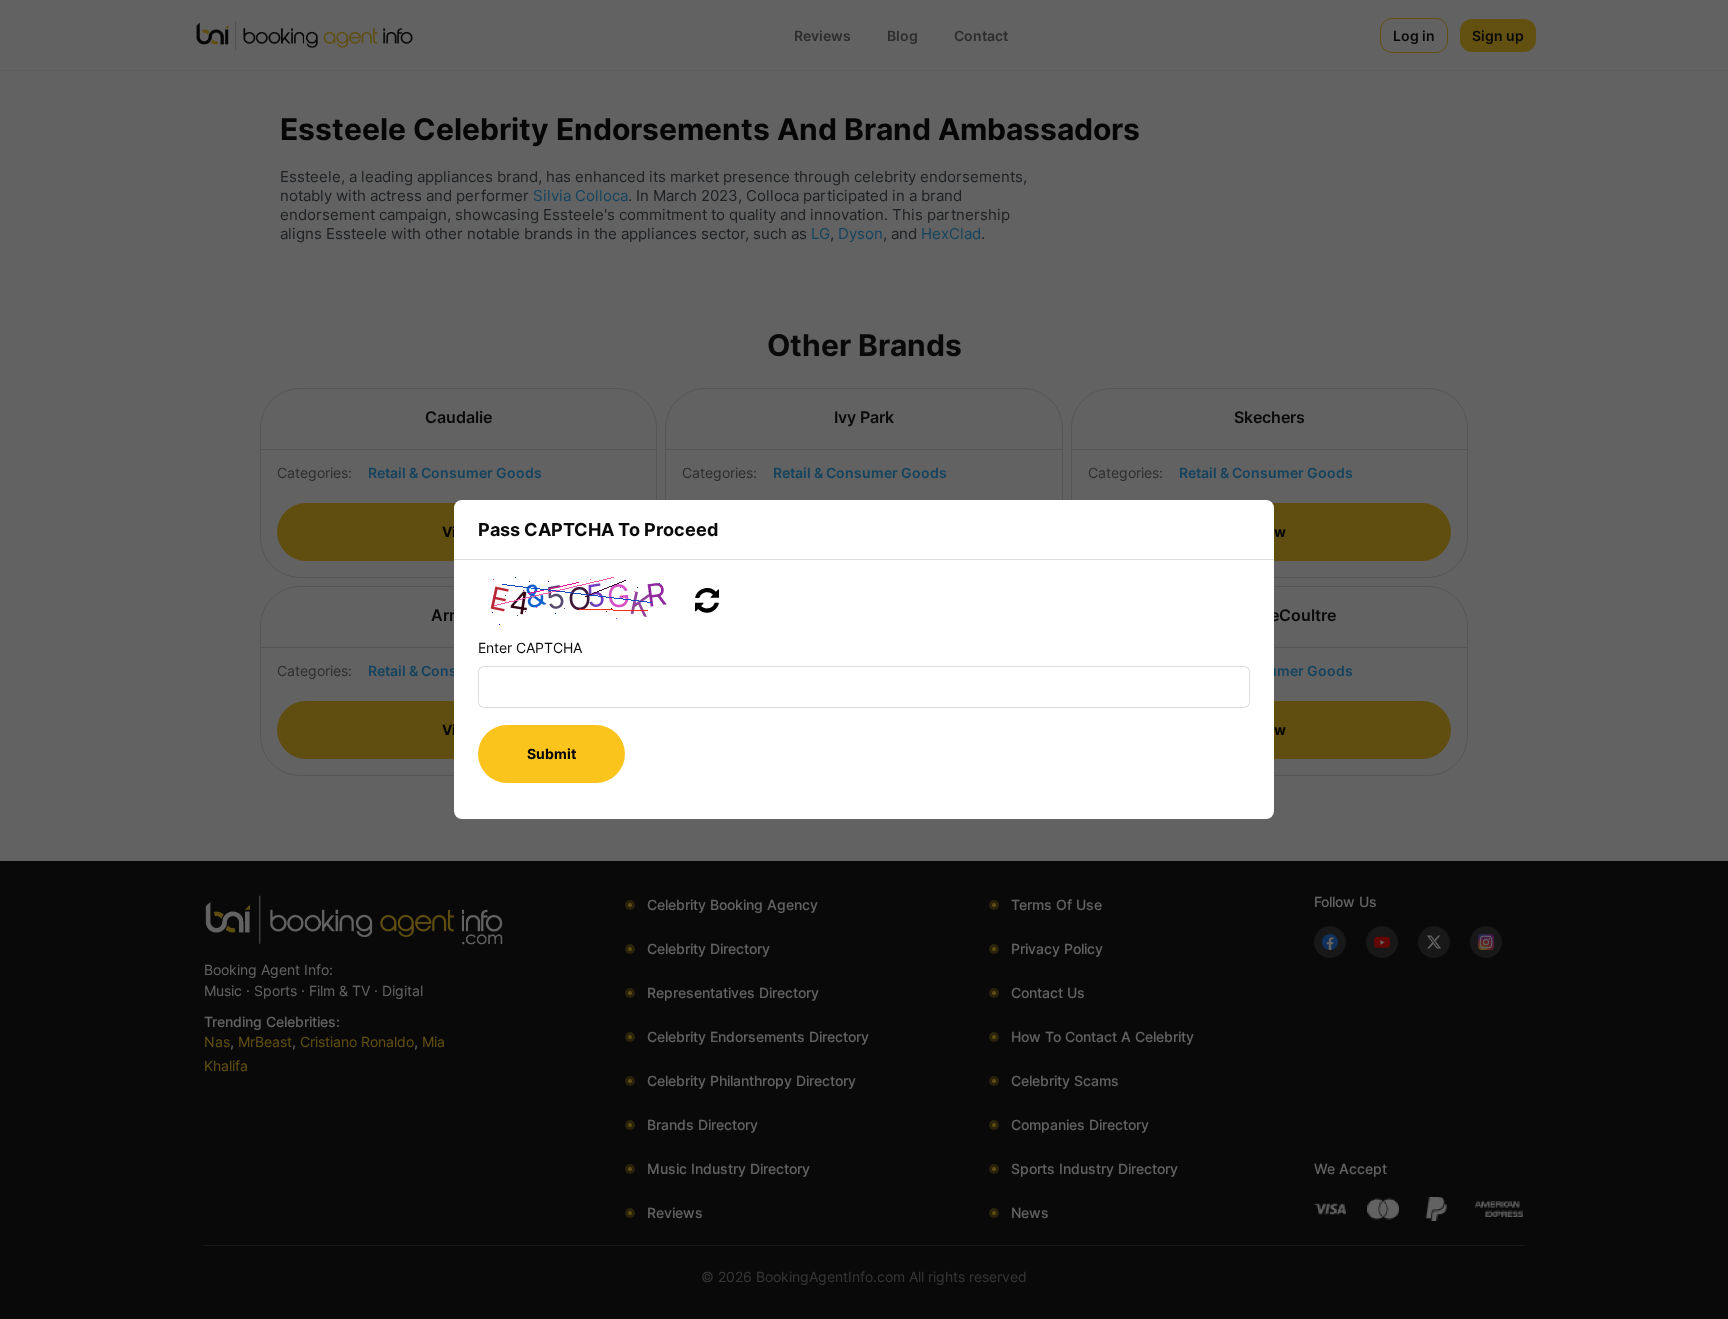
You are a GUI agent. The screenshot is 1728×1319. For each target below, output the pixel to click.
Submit (551, 753)
